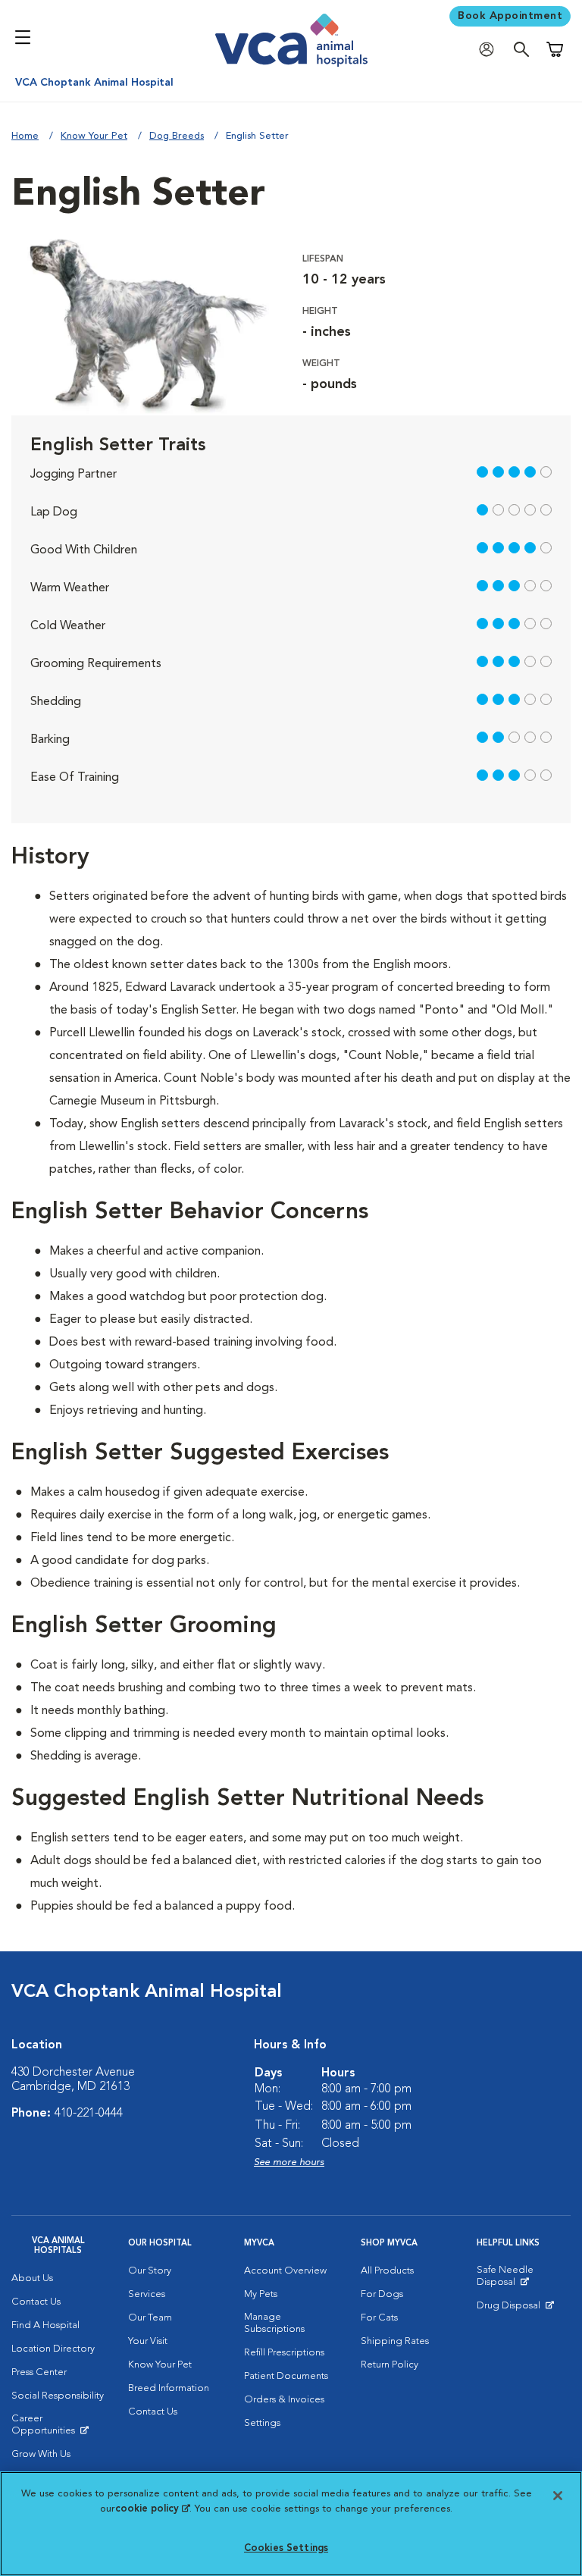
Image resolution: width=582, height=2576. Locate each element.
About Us (32, 2278)
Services (147, 2294)
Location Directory (53, 2349)
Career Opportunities (58, 2428)
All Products (387, 2271)
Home (25, 136)
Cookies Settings (286, 2548)
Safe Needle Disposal (524, 2280)
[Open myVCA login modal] (490, 50)
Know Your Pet (94, 136)
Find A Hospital (45, 2325)
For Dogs (382, 2294)
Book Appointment (510, 16)
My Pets (261, 2294)
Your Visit (148, 2341)
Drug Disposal (515, 2309)
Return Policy (390, 2365)
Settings (262, 2423)
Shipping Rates (395, 2341)
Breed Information (169, 2388)
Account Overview (285, 2271)
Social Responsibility (58, 2396)
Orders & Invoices (284, 2400)
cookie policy (152, 2509)
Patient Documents (286, 2376)
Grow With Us (41, 2454)
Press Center (39, 2372)
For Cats (379, 2318)
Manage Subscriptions (274, 2323)
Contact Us (36, 2302)
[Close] (558, 2496)
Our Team (150, 2318)
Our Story (150, 2271)
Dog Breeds (177, 136)
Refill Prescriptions (284, 2353)
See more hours (289, 2162)
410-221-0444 (89, 2114)
